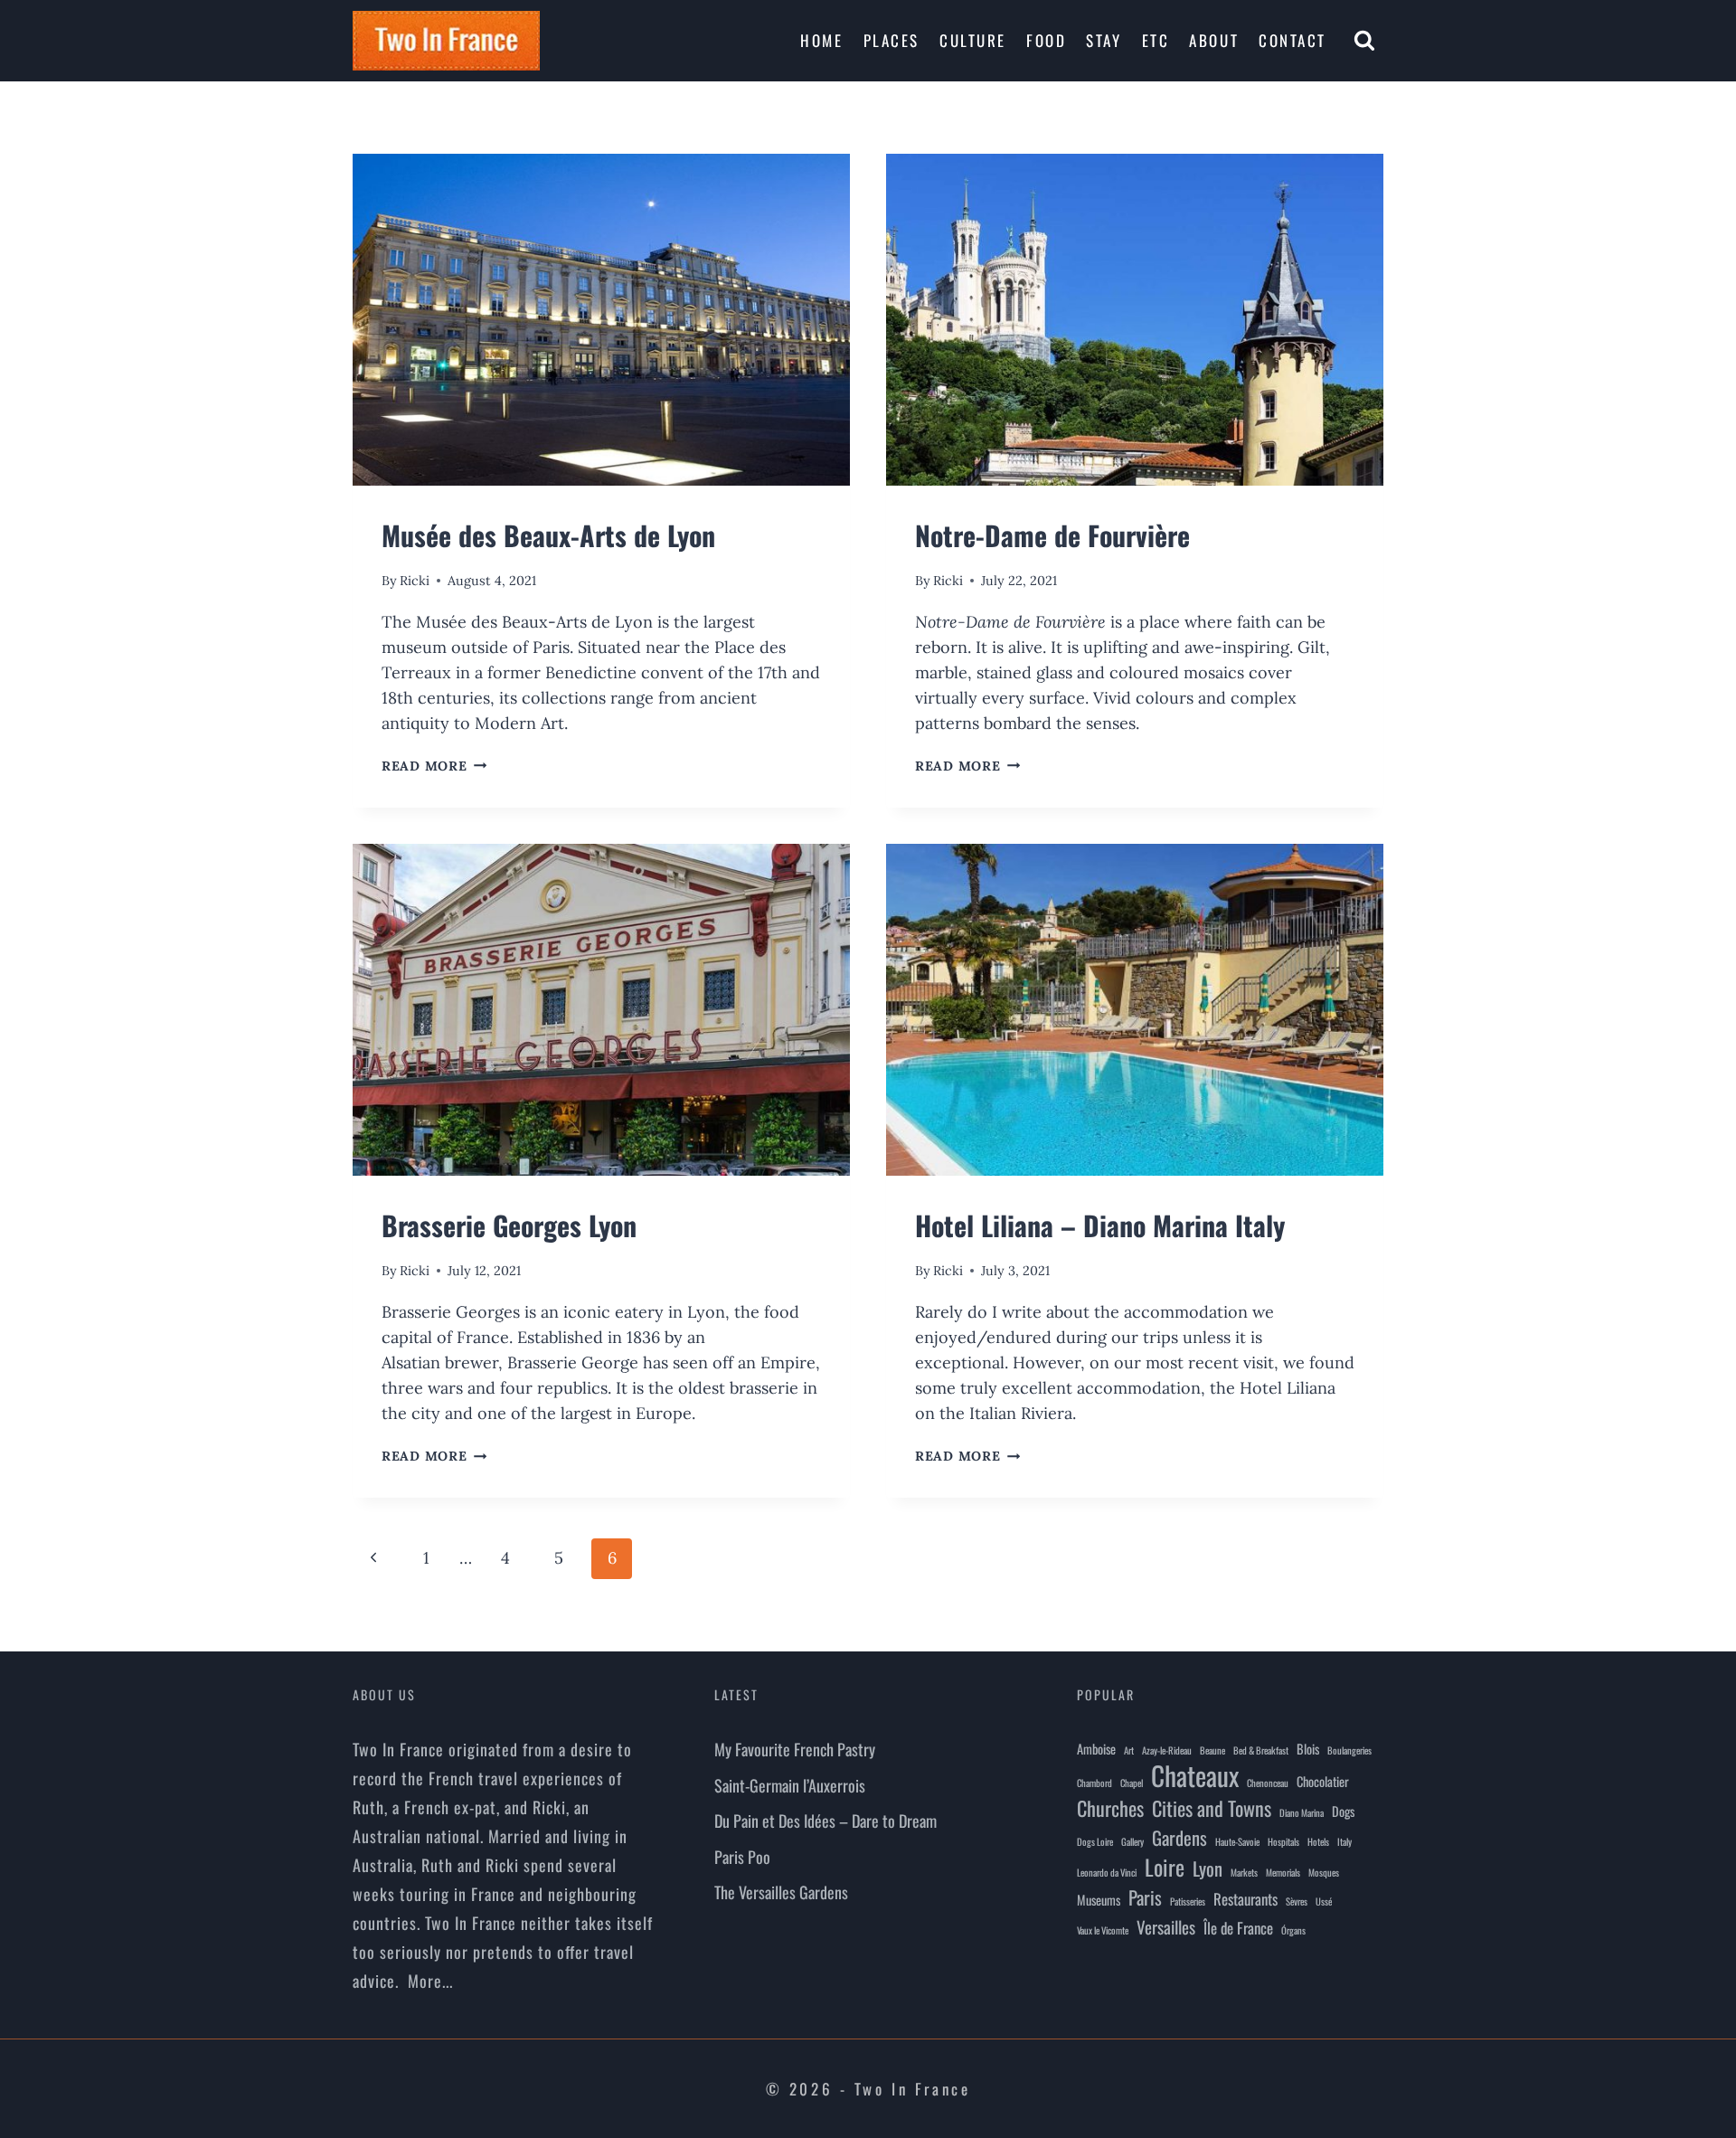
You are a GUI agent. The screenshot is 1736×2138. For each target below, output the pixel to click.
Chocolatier (1323, 1781)
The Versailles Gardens (781, 1892)
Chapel (1132, 1783)
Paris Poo (742, 1857)
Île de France (1238, 1928)
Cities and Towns (1212, 1808)
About (1214, 40)
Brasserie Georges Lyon (509, 1225)
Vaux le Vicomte (1103, 1930)
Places (892, 40)
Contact (1293, 40)
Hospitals (1283, 1841)
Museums (1099, 1900)
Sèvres (1297, 1901)
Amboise (1096, 1749)
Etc (1156, 40)
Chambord (1094, 1783)
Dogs (1343, 1811)
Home (821, 40)
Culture (973, 40)
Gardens (1179, 1838)
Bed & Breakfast (1261, 1750)
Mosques (1324, 1872)
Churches (1110, 1808)
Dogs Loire (1095, 1841)
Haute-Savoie (1237, 1841)
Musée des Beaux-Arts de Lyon (548, 535)
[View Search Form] (1364, 41)
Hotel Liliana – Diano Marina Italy (1100, 1225)
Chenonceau (1268, 1783)
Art (1129, 1750)
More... (430, 1981)
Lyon (1208, 1868)
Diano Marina (1302, 1812)
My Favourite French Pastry (795, 1749)
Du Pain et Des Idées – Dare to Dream (826, 1821)
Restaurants (1245, 1899)
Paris (1145, 1897)
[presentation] (601, 320)
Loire (1165, 1867)
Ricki (415, 581)
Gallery (1132, 1841)
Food (1046, 40)
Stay (1104, 40)
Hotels (1318, 1841)
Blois (1308, 1749)
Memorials (1283, 1872)
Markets (1244, 1872)
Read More (434, 766)
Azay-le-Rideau (1167, 1750)
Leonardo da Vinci (1107, 1872)
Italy (1344, 1841)
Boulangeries (1349, 1750)
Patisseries (1188, 1901)
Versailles (1166, 1926)
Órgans (1293, 1930)
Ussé (1324, 1901)
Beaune (1212, 1750)
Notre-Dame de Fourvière (1052, 535)
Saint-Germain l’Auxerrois (790, 1785)
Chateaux (1195, 1775)
